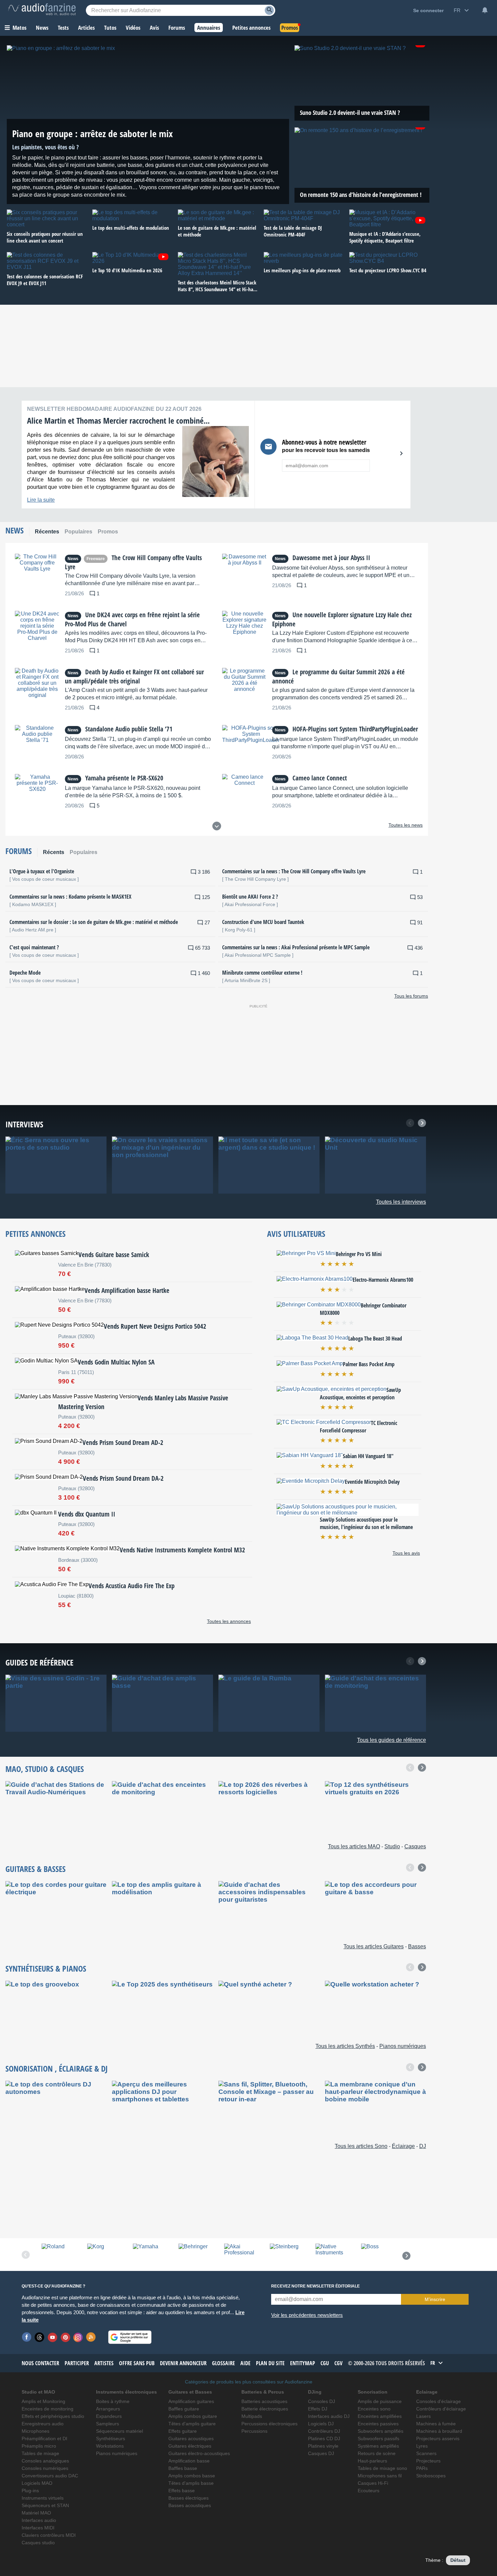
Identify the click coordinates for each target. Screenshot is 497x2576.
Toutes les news (406, 825)
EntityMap (303, 2363)
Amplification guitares (191, 2402)
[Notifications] (485, 10)
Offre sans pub (137, 2363)
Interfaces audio (39, 2520)
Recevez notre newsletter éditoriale (315, 2286)
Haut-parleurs (372, 2461)
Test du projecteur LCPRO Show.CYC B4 (388, 270)
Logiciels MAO (37, 2483)
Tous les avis (406, 1553)
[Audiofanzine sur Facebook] (27, 2337)
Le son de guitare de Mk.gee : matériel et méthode (217, 231)
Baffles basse (183, 2468)
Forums (19, 851)
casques (70, 1769)
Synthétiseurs (29, 1968)
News (15, 530)
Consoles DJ (322, 2402)
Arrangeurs (108, 2409)
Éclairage (76, 2068)
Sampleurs (108, 2424)
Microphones (35, 2431)
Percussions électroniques (269, 2424)
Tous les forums (411, 996)
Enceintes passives (378, 2424)
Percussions (254, 2431)
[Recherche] (269, 10)
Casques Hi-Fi (373, 2483)
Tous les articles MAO (354, 1846)
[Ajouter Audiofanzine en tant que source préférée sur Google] (130, 2337)
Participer (77, 2363)
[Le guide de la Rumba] (269, 1703)
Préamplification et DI (44, 2439)
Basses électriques (188, 2498)
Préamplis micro (39, 2446)
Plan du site (270, 2363)
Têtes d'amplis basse (191, 2483)
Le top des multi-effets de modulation (131, 228)
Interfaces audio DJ (329, 2416)
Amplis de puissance (380, 2402)
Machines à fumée (436, 2424)
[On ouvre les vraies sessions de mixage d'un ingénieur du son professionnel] (162, 1165)
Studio (392, 1846)
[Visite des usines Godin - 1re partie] (56, 1703)
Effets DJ (318, 2409)
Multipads (252, 2416)
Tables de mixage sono (382, 2468)
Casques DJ (321, 2454)
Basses (417, 1946)
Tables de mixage (40, 2454)
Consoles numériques (45, 2468)
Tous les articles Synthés (345, 2046)
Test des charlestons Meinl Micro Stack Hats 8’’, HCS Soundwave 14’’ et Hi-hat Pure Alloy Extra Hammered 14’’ (217, 286)
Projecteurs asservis (438, 2439)
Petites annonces (35, 1234)
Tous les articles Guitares (374, 1946)
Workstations (110, 2446)
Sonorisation (29, 2068)
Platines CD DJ (324, 2439)
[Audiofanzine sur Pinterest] (65, 2337)
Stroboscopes (431, 2476)
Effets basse (182, 2491)
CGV (338, 2363)
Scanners (426, 2454)
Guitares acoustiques (191, 2439)
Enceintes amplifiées (380, 2416)
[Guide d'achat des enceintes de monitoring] (375, 1703)
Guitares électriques (190, 2446)
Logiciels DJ (321, 2424)
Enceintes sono (374, 2409)
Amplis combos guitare (193, 2416)
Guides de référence (39, 1662)
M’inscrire (435, 2299)
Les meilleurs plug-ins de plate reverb (302, 270)
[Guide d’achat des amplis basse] (162, 1703)
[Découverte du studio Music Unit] (375, 1165)
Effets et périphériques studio (53, 2416)
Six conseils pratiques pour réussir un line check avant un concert (45, 237)
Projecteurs (428, 2461)
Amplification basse (189, 2461)
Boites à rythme (113, 2402)
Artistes (104, 2363)
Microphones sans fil (380, 2476)
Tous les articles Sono (361, 2146)
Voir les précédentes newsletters (307, 2315)
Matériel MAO (36, 2513)
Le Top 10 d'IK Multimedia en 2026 (127, 270)
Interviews (24, 1124)
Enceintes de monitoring (48, 2409)
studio (36, 1769)
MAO (13, 1769)
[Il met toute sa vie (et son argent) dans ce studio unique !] (269, 1165)
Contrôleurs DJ (324, 2431)
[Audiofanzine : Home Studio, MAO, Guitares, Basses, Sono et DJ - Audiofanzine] (42, 10)
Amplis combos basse (192, 2476)
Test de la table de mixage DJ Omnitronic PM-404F (293, 231)
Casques (415, 1846)
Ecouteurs (369, 2491)
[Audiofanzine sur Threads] (40, 2337)
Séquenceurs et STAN (45, 2506)
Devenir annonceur (183, 2363)
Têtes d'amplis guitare (192, 2424)
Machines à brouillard (439, 2431)
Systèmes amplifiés (378, 2446)
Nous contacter (40, 2363)
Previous (410, 1123)
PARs (422, 2468)
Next (422, 1123)
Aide (245, 2363)
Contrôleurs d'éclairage (441, 2409)
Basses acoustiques (190, 2506)
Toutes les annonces (229, 1621)
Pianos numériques (403, 2046)
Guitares (20, 1869)
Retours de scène (377, 2454)
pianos (74, 1968)
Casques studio (38, 2543)
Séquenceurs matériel (120, 2431)
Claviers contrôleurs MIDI (49, 2535)
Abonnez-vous (394, 453)
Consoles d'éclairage (439, 2402)
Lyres (422, 2446)
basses (55, 1869)
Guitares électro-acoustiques (199, 2454)
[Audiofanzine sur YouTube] (52, 2337)
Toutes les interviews (401, 1202)
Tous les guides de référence (392, 1740)
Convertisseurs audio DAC (50, 2476)
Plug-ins (30, 2491)
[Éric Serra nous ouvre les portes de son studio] (56, 1165)
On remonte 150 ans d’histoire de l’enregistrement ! (361, 195)
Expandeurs (109, 2416)
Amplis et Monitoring (43, 2402)
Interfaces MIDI (38, 2528)
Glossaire (223, 2363)
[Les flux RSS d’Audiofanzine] (91, 2337)
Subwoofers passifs (378, 2439)
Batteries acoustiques (264, 2402)
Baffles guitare (184, 2409)
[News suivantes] (217, 826)
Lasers (423, 2416)
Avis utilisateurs (296, 1234)
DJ (104, 2068)
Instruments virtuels (43, 2498)
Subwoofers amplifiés (381, 2431)
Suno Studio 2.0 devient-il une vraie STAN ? (350, 112)
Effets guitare (183, 2431)
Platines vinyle (323, 2446)
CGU (325, 2363)
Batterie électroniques (265, 2409)
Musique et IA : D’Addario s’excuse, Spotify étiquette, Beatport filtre (385, 237)
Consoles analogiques (45, 2461)
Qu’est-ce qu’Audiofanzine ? (53, 2286)
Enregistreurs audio (43, 2424)
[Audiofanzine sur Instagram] (78, 2337)
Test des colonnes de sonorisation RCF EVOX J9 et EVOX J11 (45, 280)
